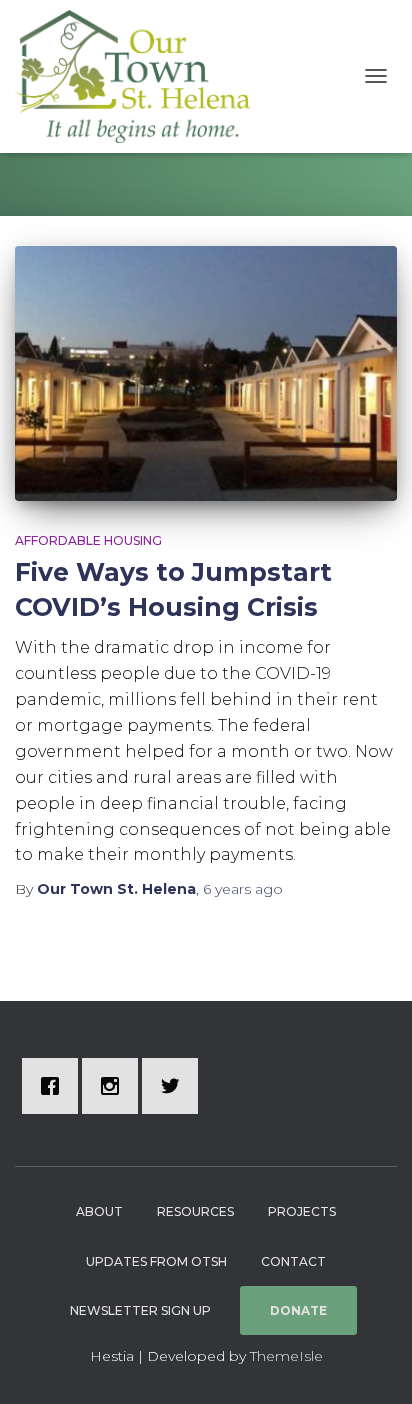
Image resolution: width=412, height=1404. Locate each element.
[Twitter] (175, 1086)
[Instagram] (115, 1086)
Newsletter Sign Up (140, 1310)
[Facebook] (55, 1086)
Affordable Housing (88, 540)
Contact (293, 1261)
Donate (298, 1310)
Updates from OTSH (156, 1261)
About (99, 1211)
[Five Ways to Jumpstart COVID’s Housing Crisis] (206, 373)
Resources (195, 1211)
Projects (302, 1211)
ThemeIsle (286, 1356)
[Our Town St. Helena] (140, 76)
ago (243, 889)
